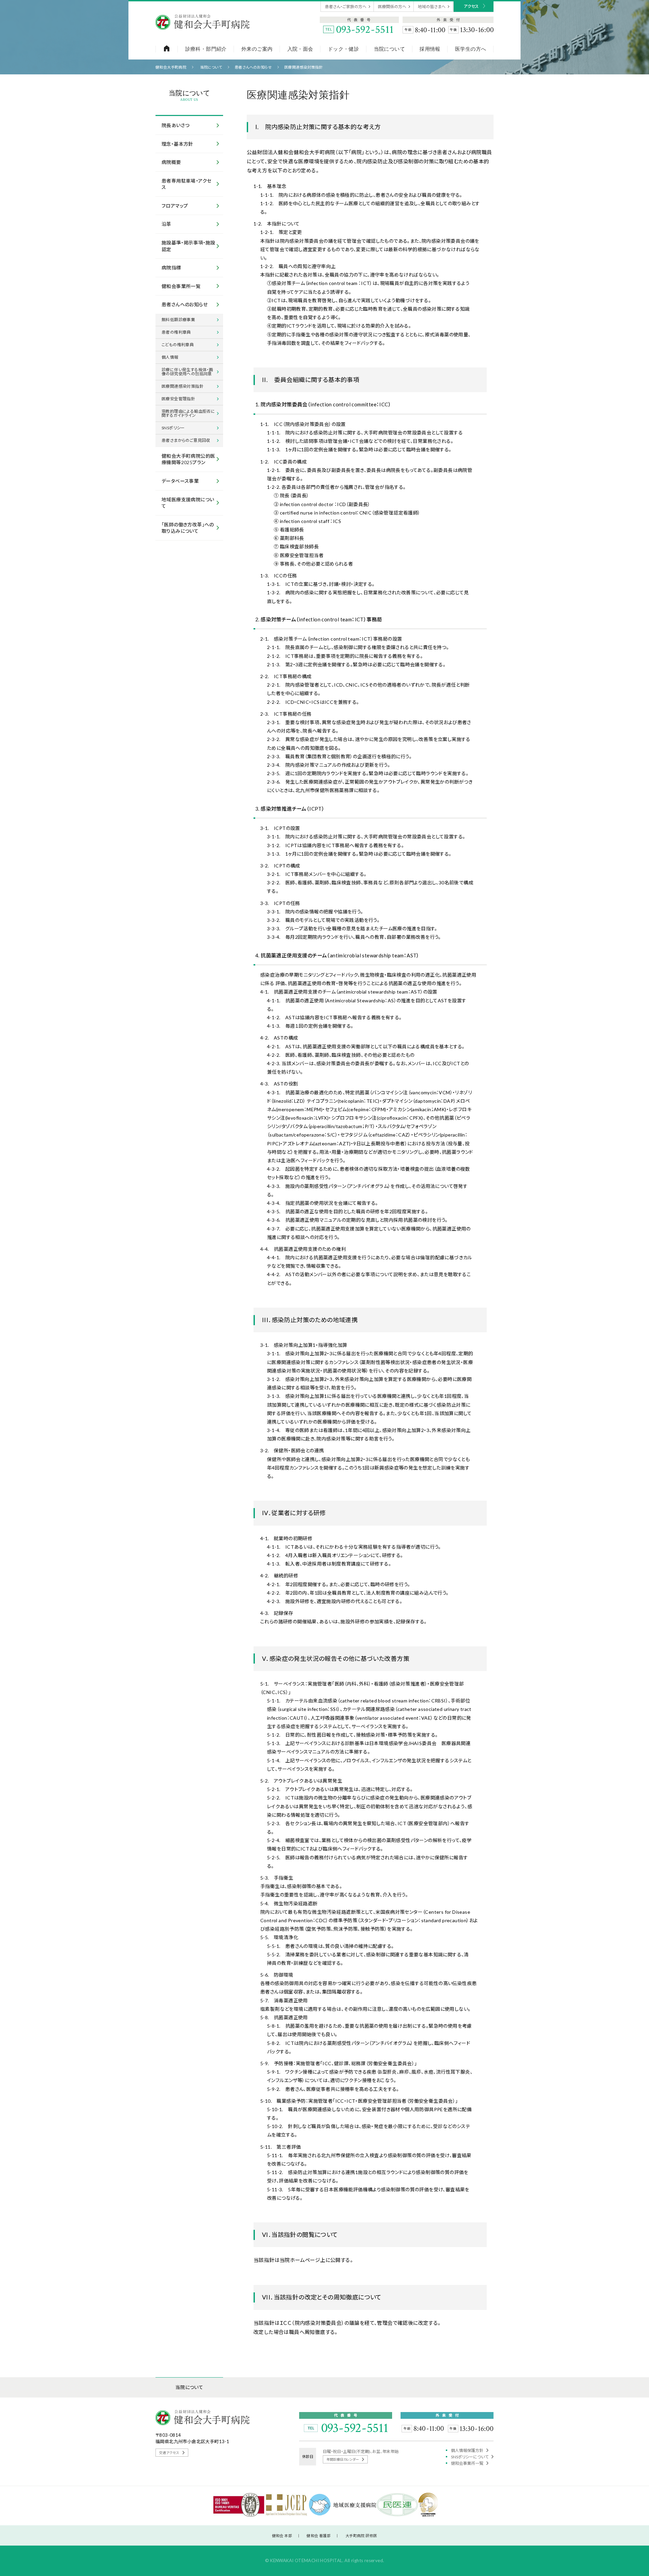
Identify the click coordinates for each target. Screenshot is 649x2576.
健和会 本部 (282, 2536)
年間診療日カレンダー (343, 2459)
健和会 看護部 (319, 2536)
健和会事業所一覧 (467, 2463)
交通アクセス (170, 2453)
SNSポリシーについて (470, 2457)
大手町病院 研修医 (361, 2536)
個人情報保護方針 (467, 2450)
